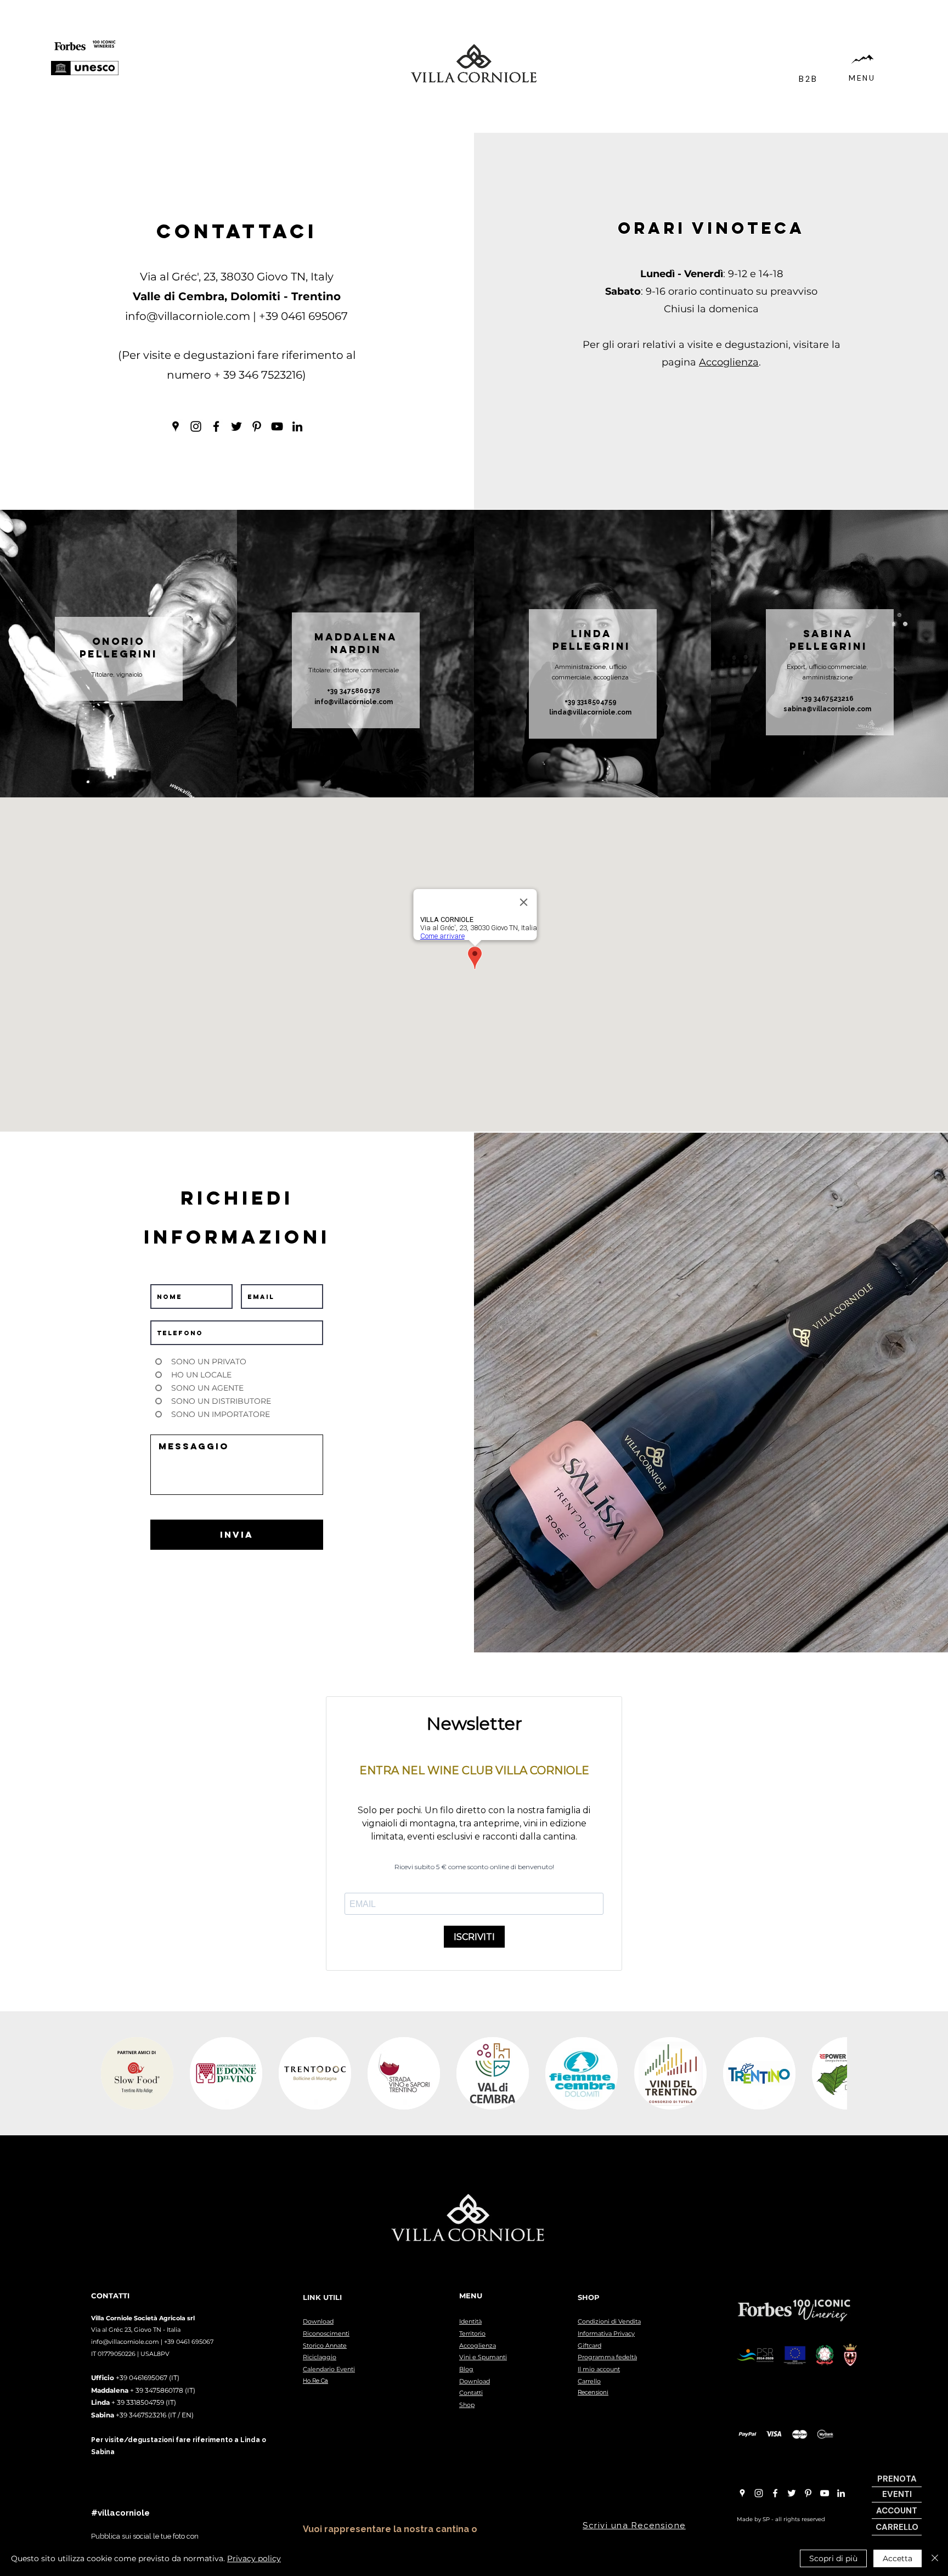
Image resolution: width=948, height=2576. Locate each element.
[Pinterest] (257, 426)
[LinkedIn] (297, 426)
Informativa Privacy (606, 2333)
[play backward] (115, 2073)
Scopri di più (833, 2558)
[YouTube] (277, 426)
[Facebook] (216, 426)
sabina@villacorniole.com (827, 709)
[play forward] (833, 2073)
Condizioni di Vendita (609, 2321)
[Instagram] (196, 426)
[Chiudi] (935, 2558)
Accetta (898, 2558)
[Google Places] (176, 426)
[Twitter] (236, 426)
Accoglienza (729, 362)
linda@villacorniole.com (590, 712)
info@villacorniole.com (188, 316)
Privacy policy (254, 2558)
